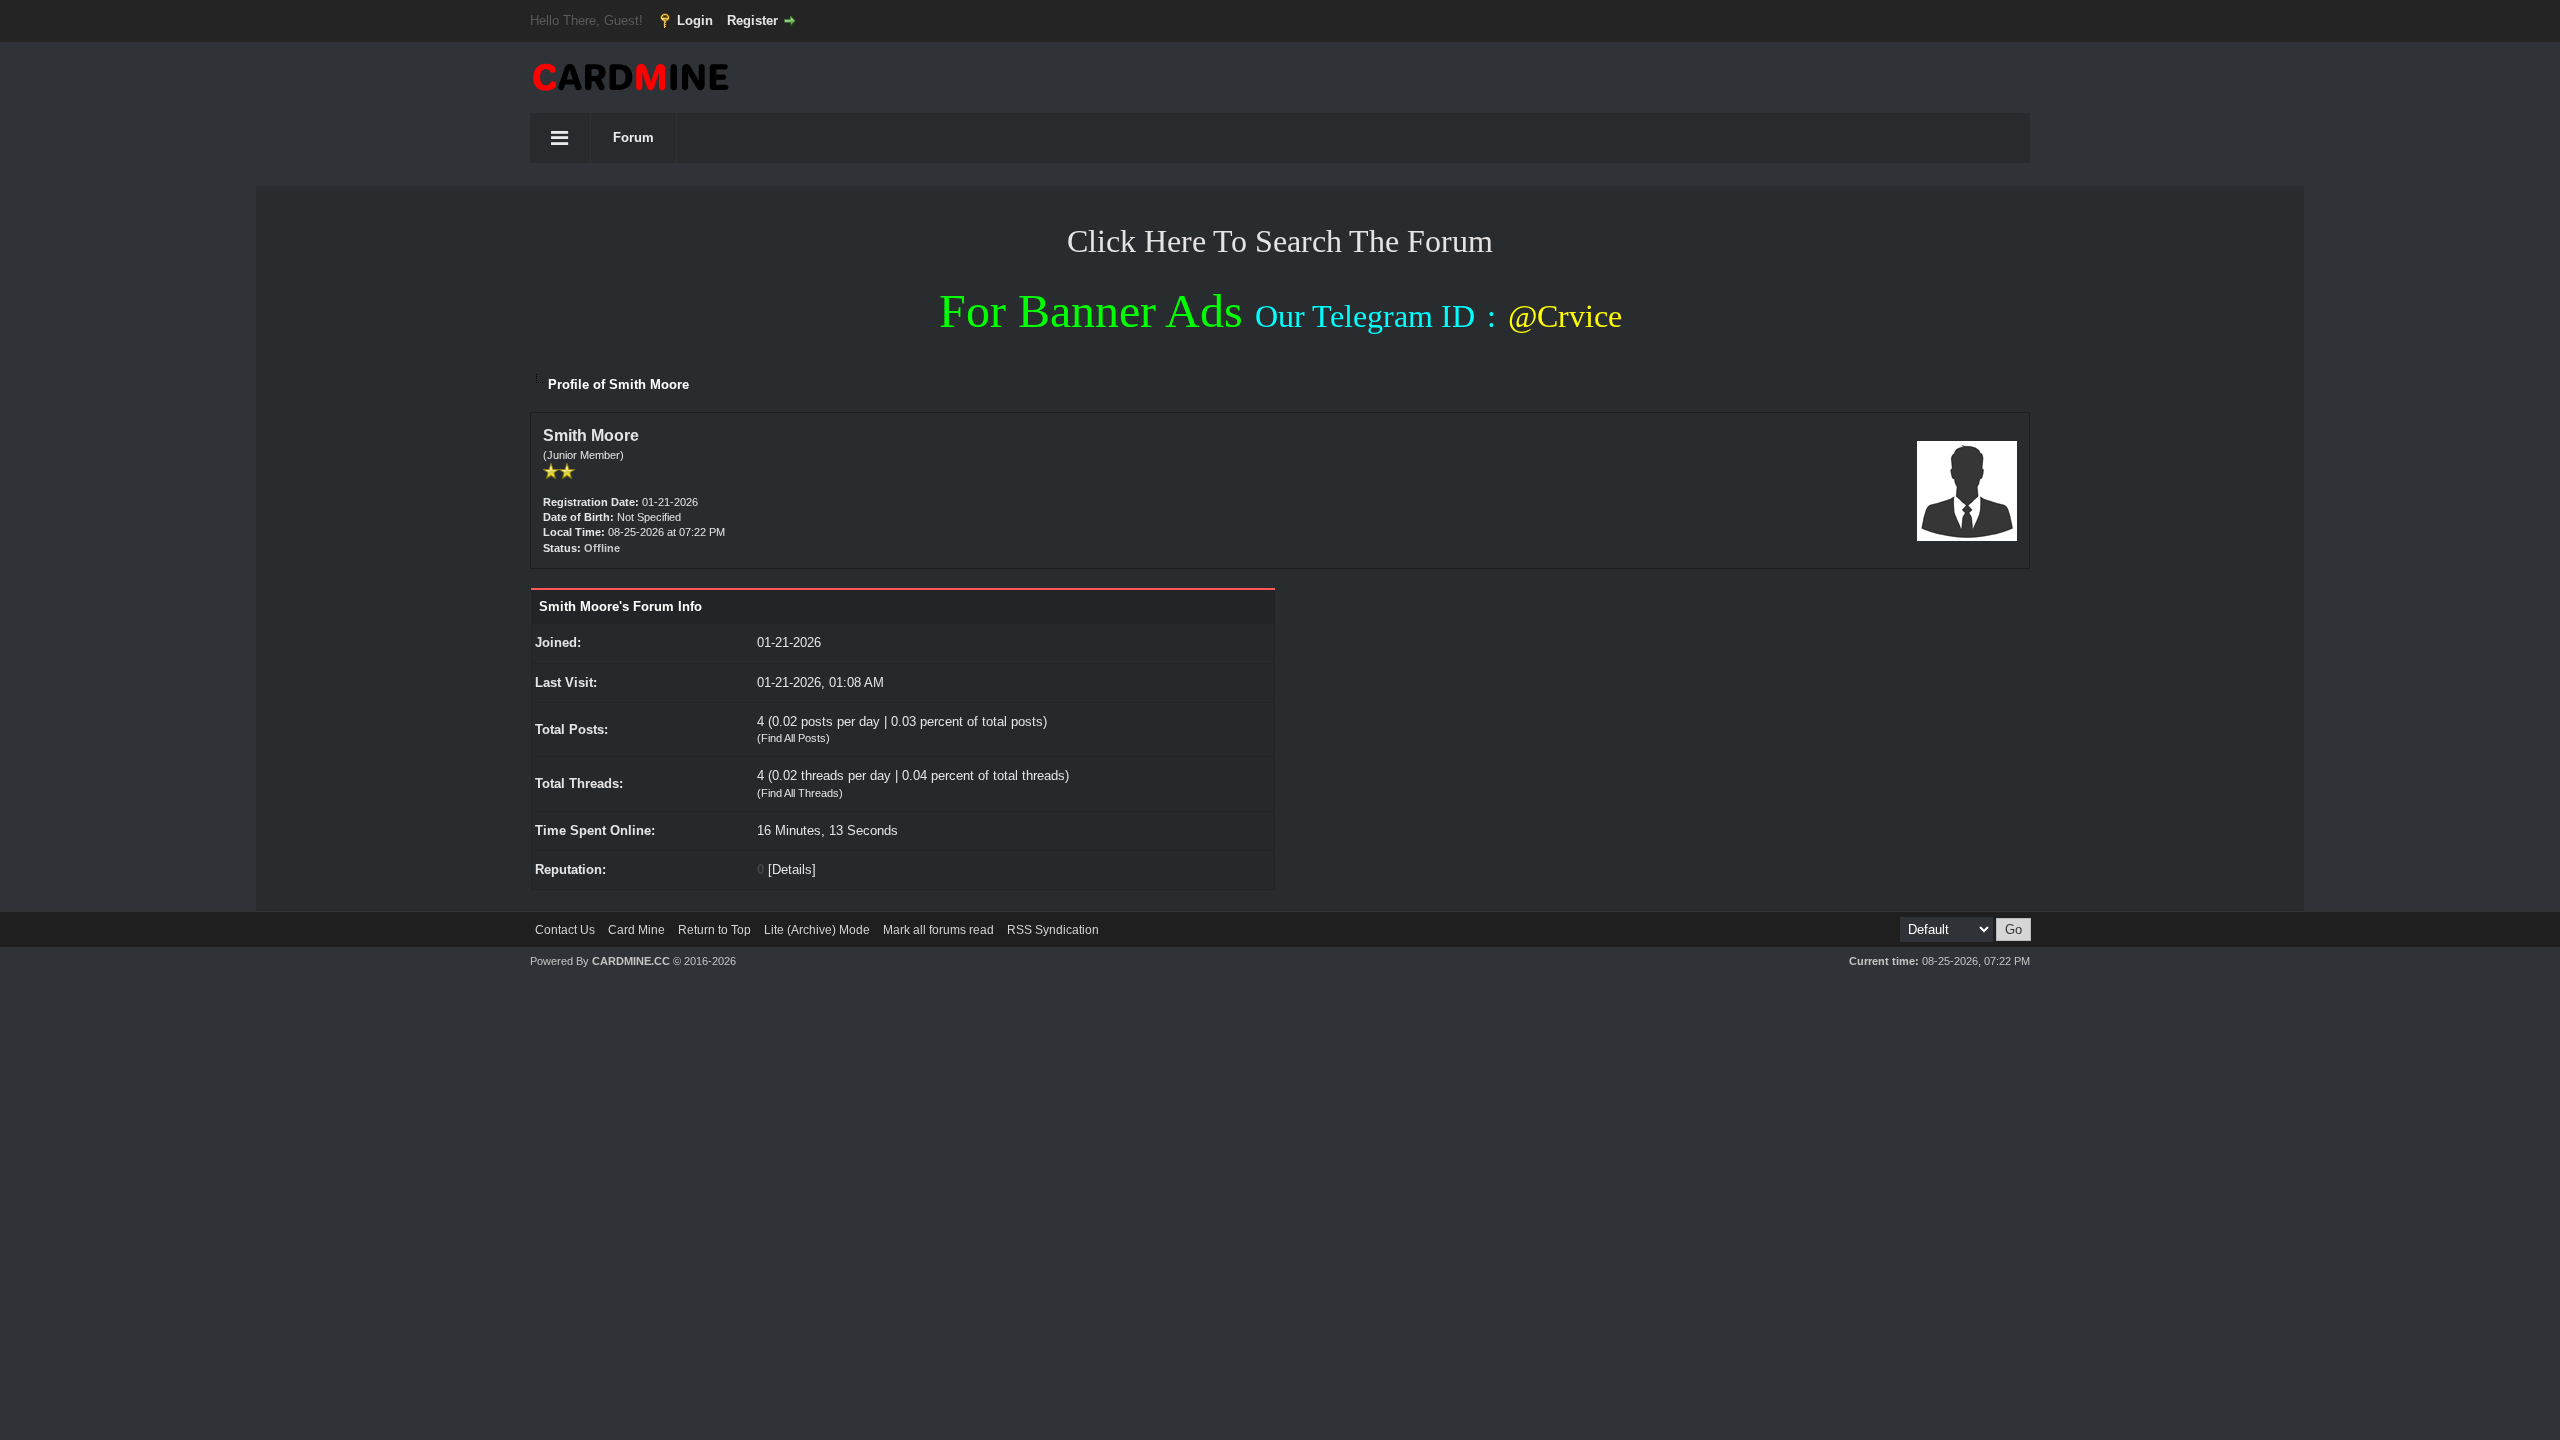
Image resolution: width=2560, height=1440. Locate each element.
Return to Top (714, 930)
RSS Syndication (1053, 930)
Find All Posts (793, 738)
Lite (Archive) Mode (817, 930)
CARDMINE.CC (631, 961)
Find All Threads (800, 793)
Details (792, 869)
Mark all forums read (938, 930)
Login (695, 20)
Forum (633, 137)
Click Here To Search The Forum (1280, 241)
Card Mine (636, 930)
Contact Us (565, 930)
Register (752, 20)
